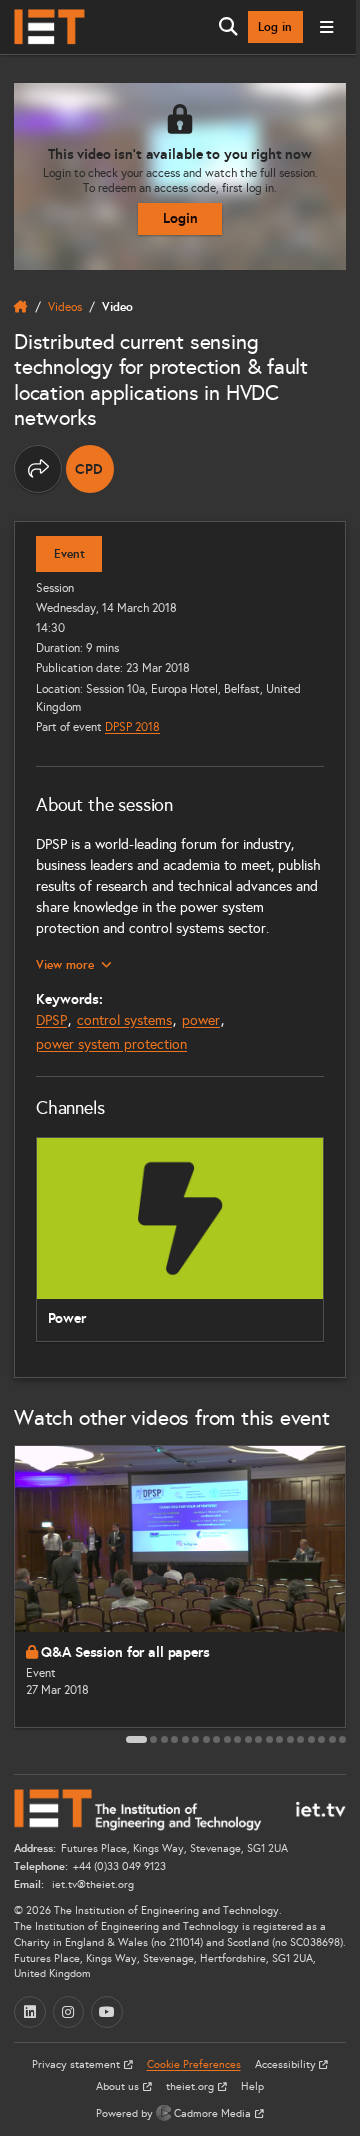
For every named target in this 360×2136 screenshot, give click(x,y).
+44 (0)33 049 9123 (119, 1866)
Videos (65, 306)
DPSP (51, 1020)
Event (69, 554)
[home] (21, 307)
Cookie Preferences (194, 2064)
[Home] (49, 27)
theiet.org (191, 2086)
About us (119, 2086)
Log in (275, 27)
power (201, 1020)
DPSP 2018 (132, 726)
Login (180, 218)
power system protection (111, 1044)
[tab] (136, 1739)
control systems (124, 1020)
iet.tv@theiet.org (91, 1884)
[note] (90, 469)
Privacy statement (77, 2064)
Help (252, 2086)
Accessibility (287, 2064)
